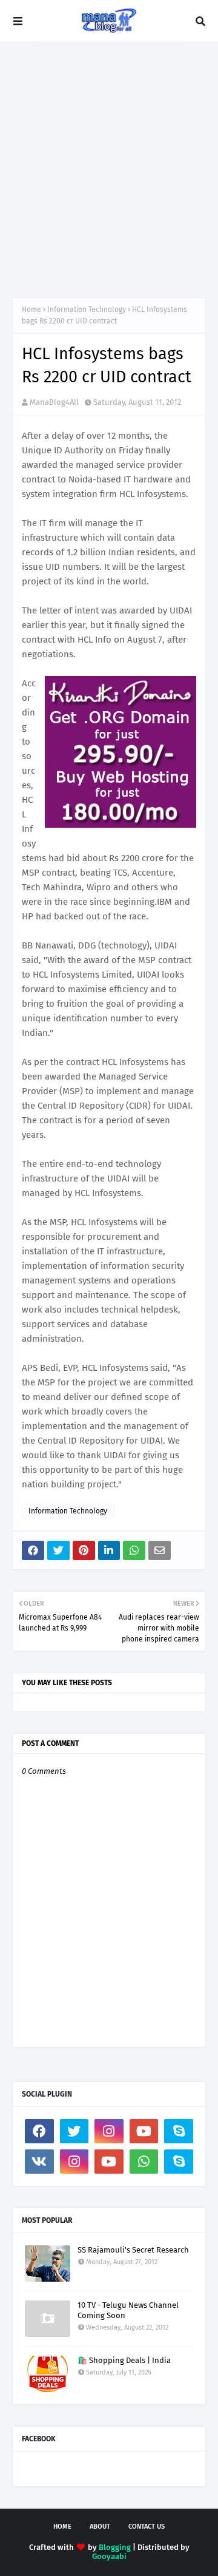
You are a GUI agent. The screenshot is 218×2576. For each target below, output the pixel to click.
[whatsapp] (144, 2162)
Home (31, 309)
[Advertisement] (109, 170)
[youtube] (144, 2131)
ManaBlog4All (54, 402)
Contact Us (147, 2527)
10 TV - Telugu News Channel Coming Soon (128, 2310)
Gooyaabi (109, 2556)
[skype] (179, 2131)
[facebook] (39, 2131)
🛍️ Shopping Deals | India (124, 2360)
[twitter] (74, 2131)
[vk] (39, 2162)
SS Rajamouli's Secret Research (133, 2250)
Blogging (115, 2547)
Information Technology (87, 309)
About (100, 2527)
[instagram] (109, 2131)
